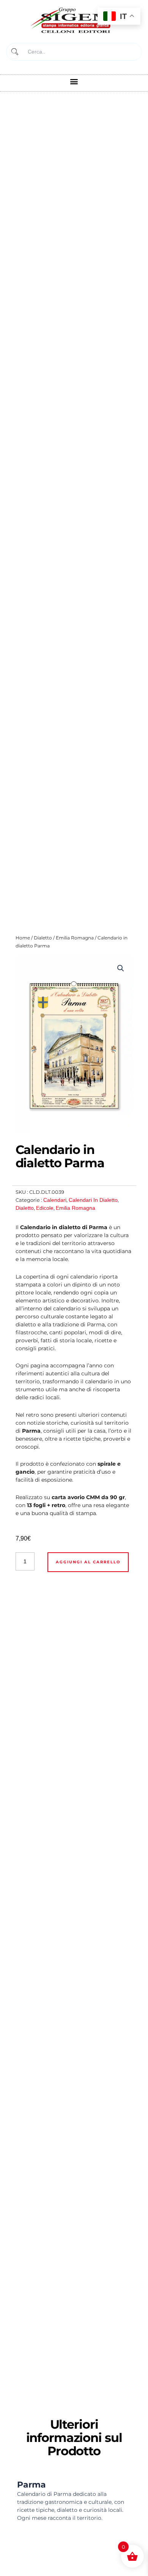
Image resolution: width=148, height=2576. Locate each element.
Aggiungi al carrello (88, 1562)
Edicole (45, 1208)
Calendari (55, 1200)
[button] (74, 81)
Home (23, 938)
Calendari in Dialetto (93, 1200)
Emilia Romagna (75, 938)
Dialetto (43, 938)
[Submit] (14, 52)
